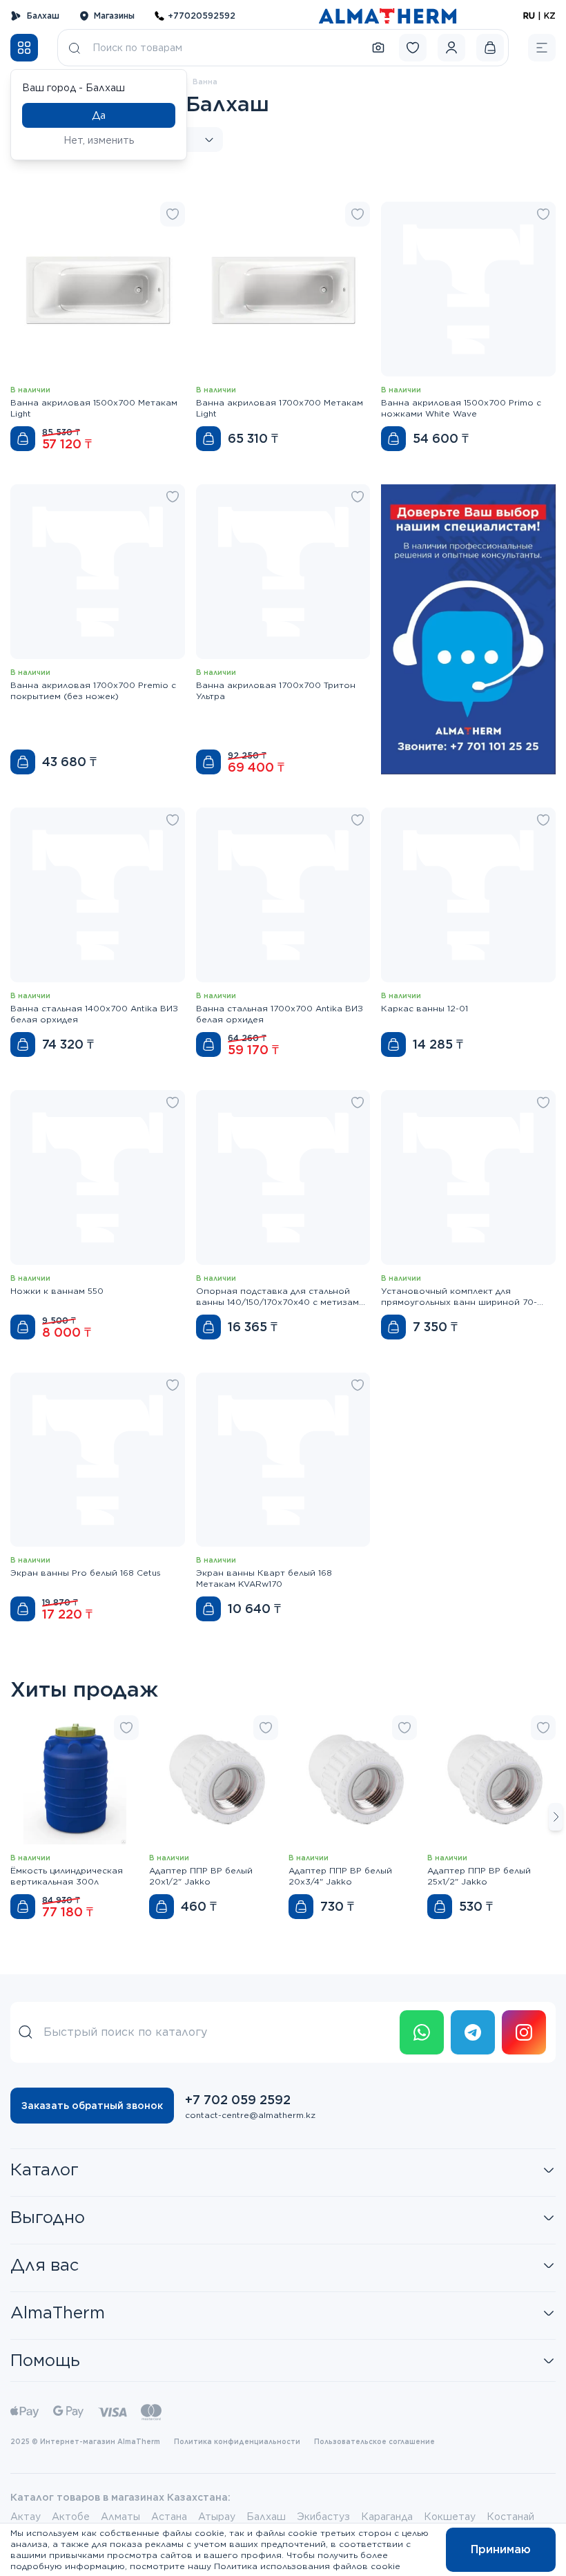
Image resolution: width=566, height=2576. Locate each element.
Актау (26, 2517)
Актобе (71, 2517)
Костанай (510, 2517)
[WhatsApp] (422, 2032)
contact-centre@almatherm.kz (250, 2115)
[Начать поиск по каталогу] (75, 48)
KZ (550, 16)
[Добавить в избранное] (173, 214)
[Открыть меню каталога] (24, 48)
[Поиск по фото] (378, 48)
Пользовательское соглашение (374, 2441)
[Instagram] (524, 2032)
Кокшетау (450, 2517)
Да (99, 115)
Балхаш (43, 16)
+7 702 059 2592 (238, 2100)
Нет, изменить (99, 140)
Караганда (387, 2517)
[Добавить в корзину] (23, 439)
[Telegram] (473, 2032)
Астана (169, 2517)
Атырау (217, 2517)
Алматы (120, 2517)
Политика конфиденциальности (237, 2441)
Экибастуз (323, 2517)
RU (529, 16)
